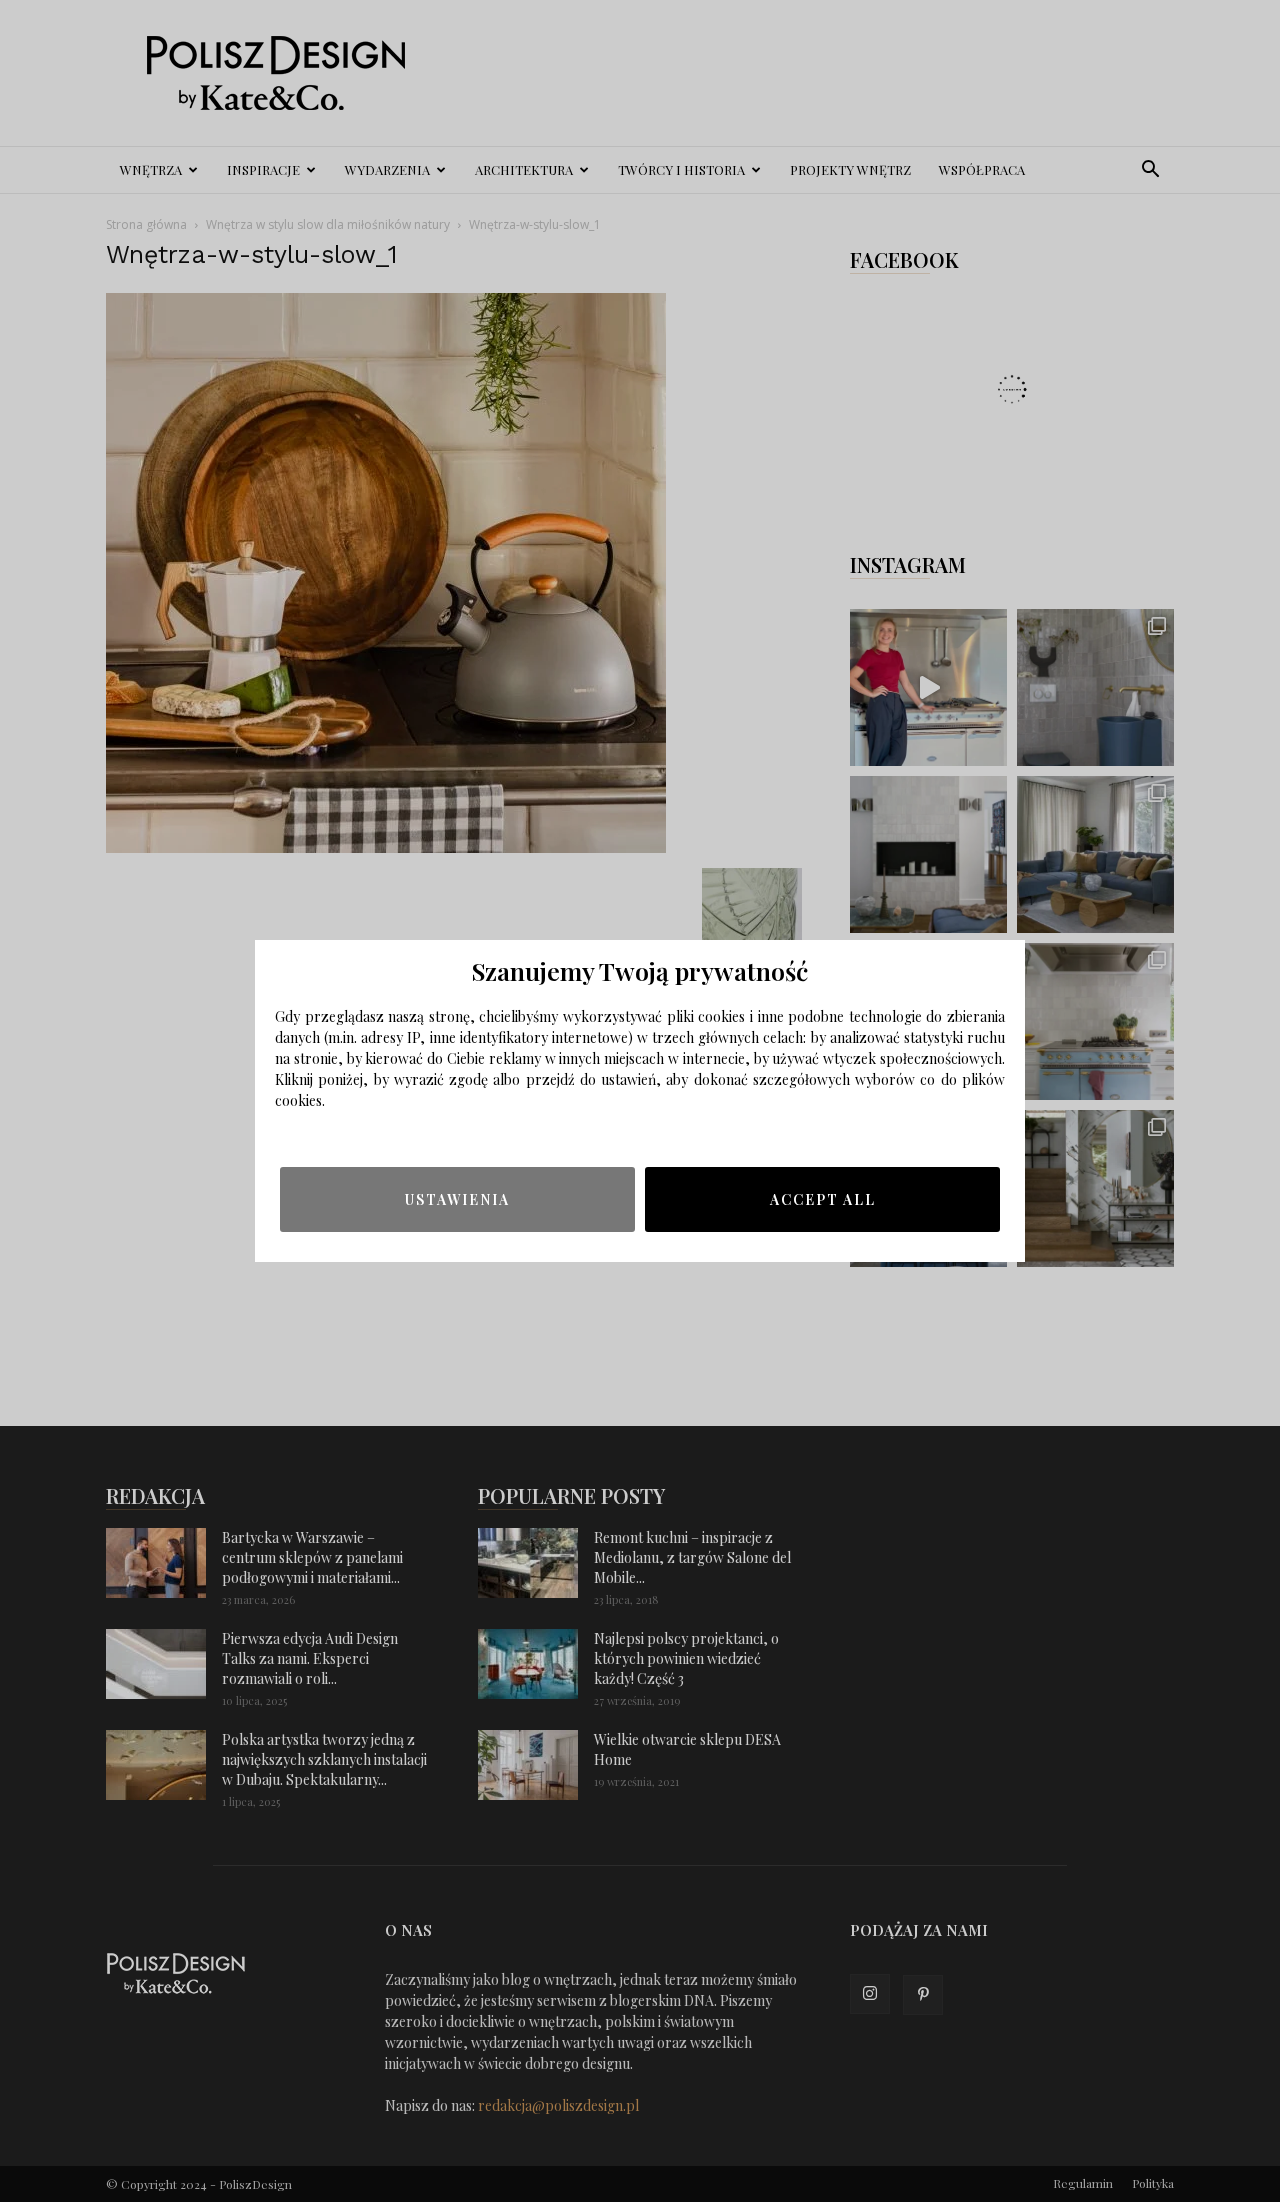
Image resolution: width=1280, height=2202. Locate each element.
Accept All (823, 1199)
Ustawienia (457, 1199)
